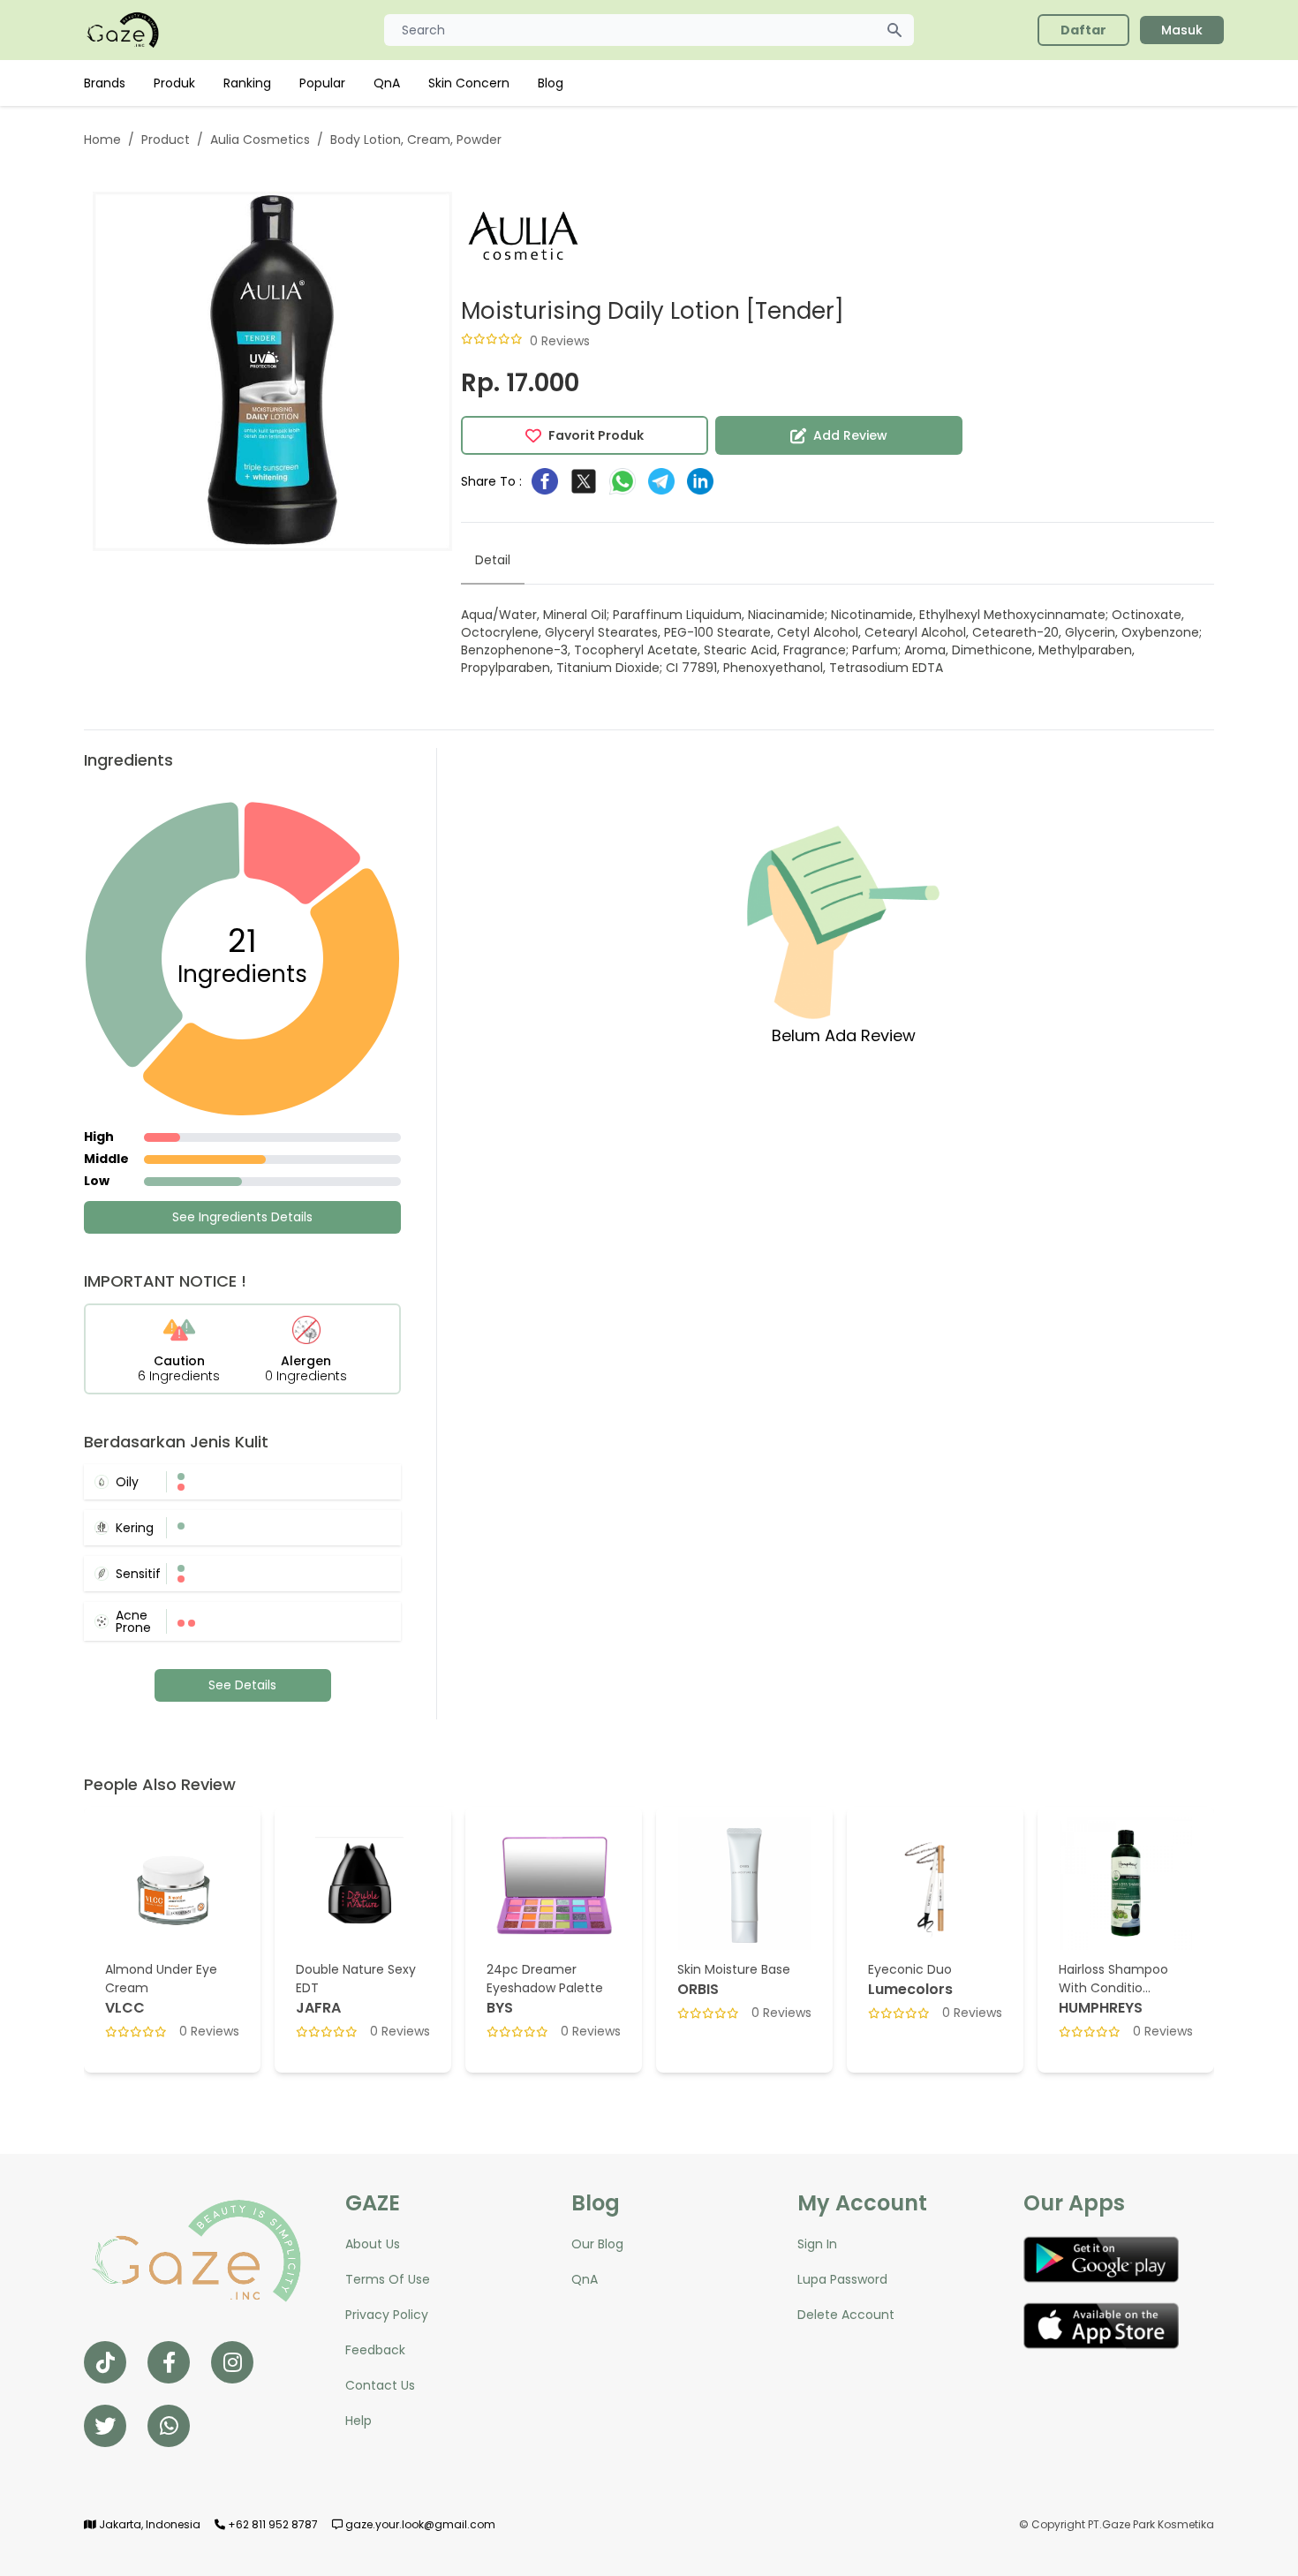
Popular (322, 83)
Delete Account (846, 2315)
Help (358, 2421)
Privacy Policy (387, 2315)
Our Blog (597, 2244)
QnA (387, 83)
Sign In (817, 2244)
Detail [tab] (493, 560)
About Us (373, 2244)
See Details (242, 1685)
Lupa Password (842, 2279)
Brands (105, 83)
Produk (174, 83)
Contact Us (380, 2385)
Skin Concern (469, 83)
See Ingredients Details (242, 1217)
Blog (551, 83)
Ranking (247, 83)
